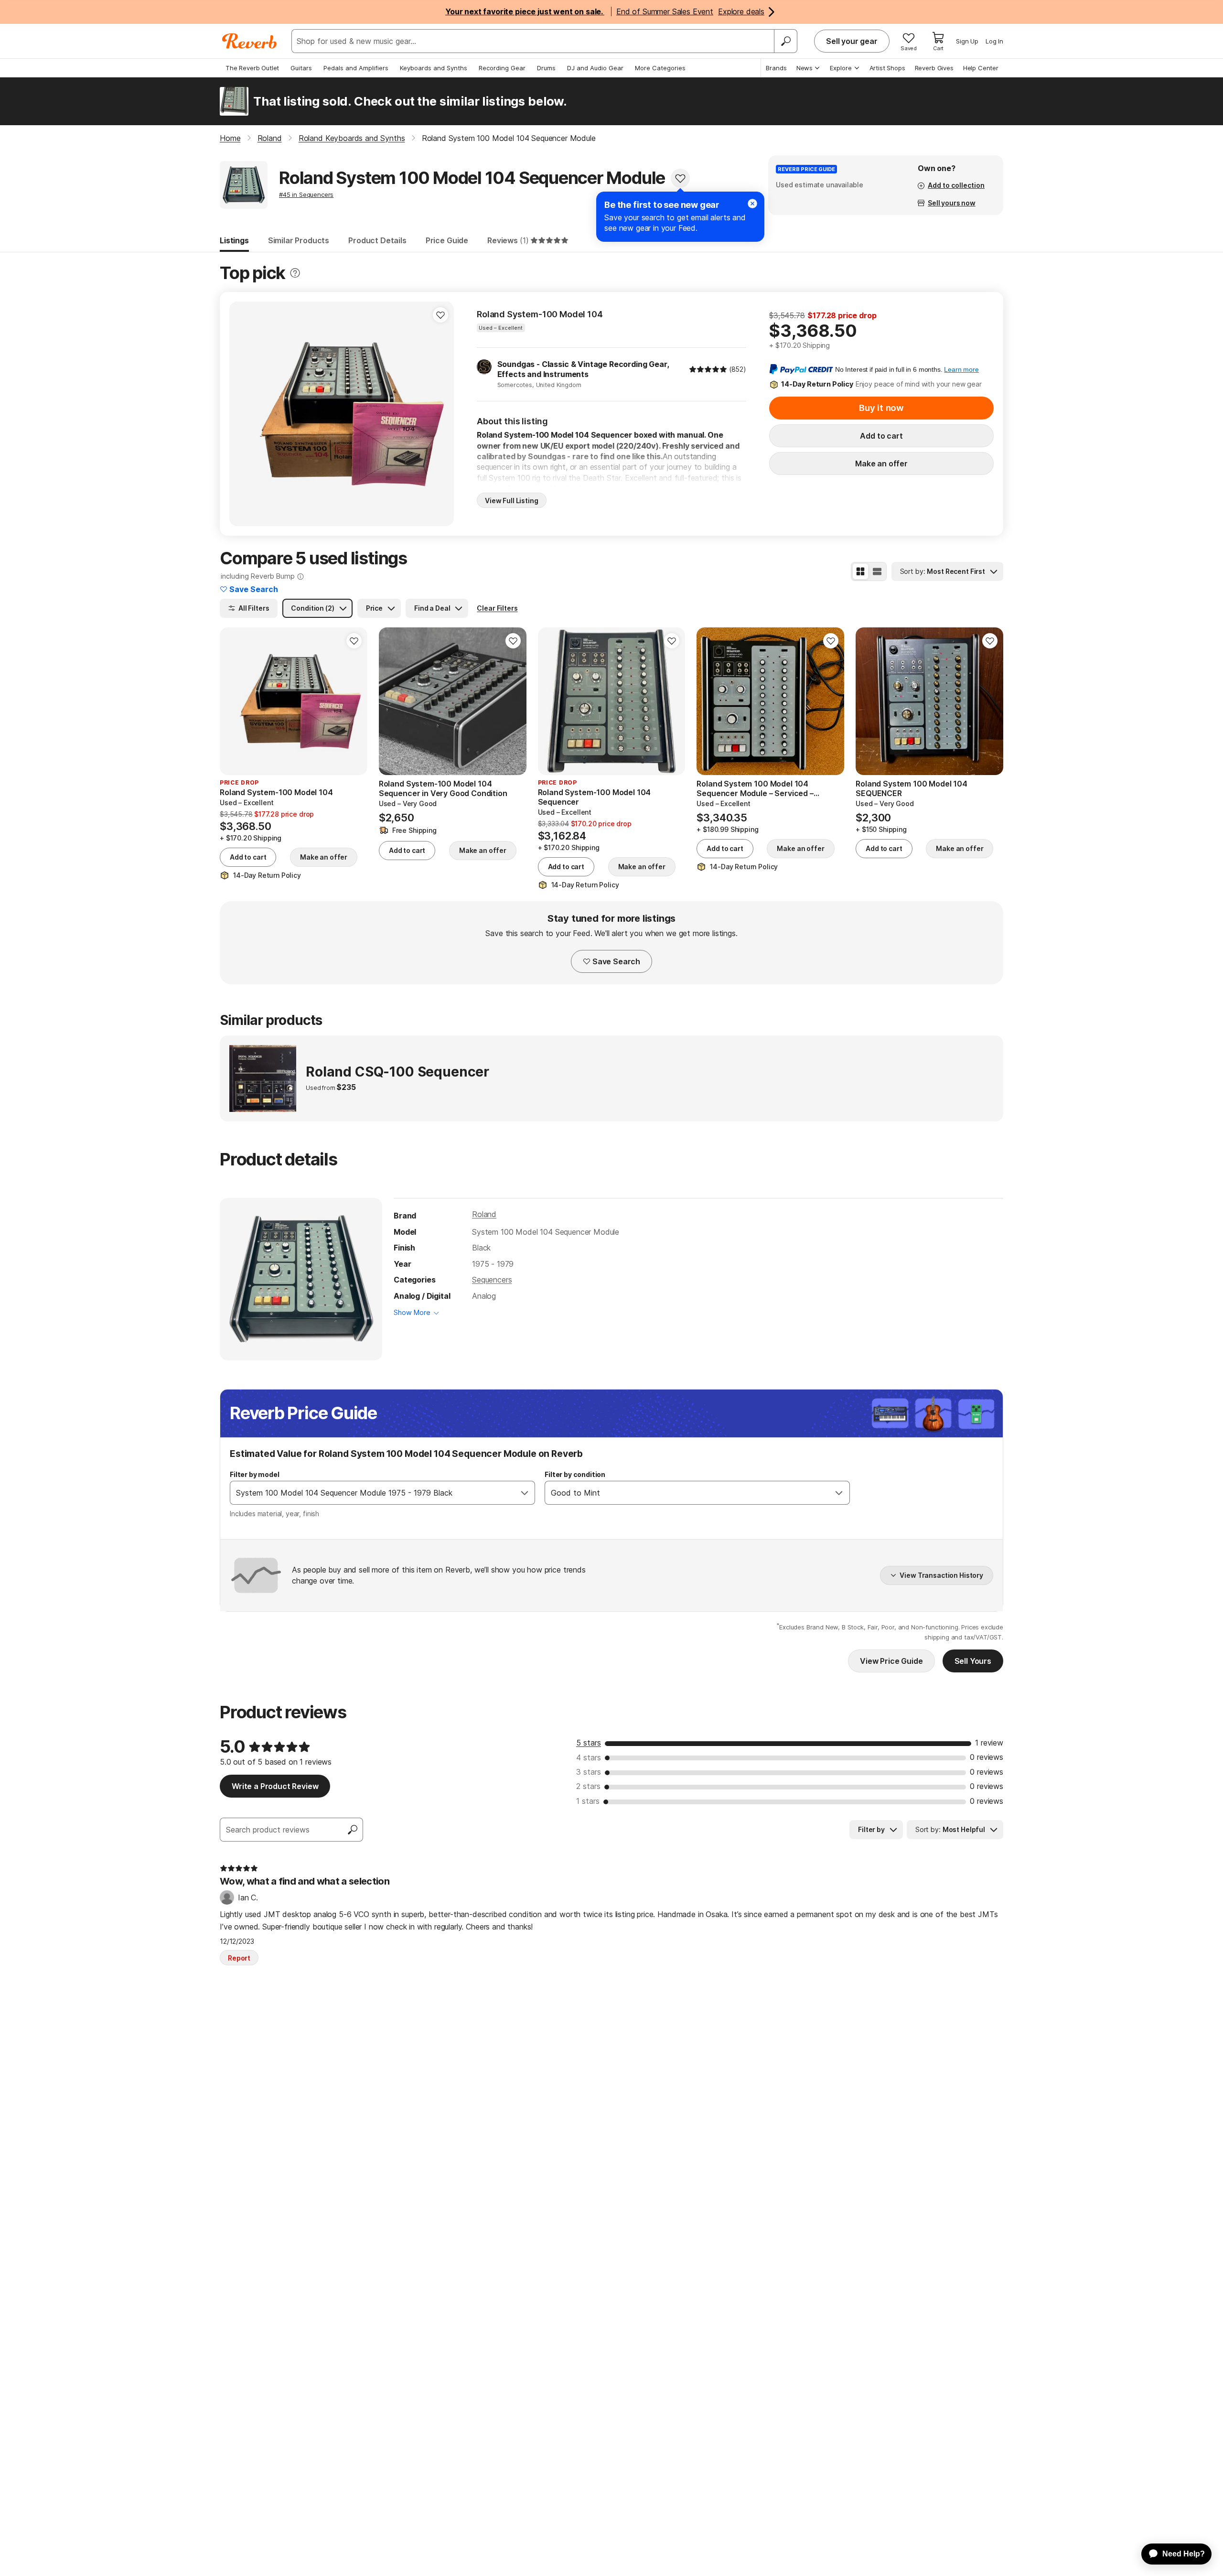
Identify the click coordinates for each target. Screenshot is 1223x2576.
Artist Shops (887, 68)
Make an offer (881, 463)
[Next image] (440, 414)
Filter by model (255, 1474)
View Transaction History (941, 1575)
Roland (484, 1214)
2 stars (588, 1786)
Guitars (301, 68)
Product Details (377, 240)
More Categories (660, 68)
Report (239, 1958)
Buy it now (881, 408)
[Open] (525, 1493)
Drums (546, 68)
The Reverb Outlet (252, 68)
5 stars (589, 1743)
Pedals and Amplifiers (356, 68)
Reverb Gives (934, 68)
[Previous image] (243, 414)
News (805, 68)
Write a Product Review (275, 1786)
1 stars (588, 1801)
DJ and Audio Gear (595, 68)
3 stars (589, 1772)
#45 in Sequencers (306, 194)
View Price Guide (891, 1661)
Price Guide (447, 240)
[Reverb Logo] (250, 41)
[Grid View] (860, 571)
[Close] (752, 204)
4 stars (589, 1757)
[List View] (877, 571)
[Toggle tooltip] (295, 273)
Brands (776, 68)
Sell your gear (852, 41)
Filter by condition (575, 1474)
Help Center (981, 68)
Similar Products (299, 240)
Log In (994, 41)
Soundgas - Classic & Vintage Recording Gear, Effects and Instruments (583, 369)
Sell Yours (973, 1661)
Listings (234, 240)
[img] (708, 369)
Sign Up (967, 41)
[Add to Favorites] (680, 178)
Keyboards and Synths (434, 68)
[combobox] (373, 1493)
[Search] (785, 41)
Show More (412, 1312)
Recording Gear (502, 68)
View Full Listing (512, 501)
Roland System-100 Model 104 (540, 314)
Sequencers (492, 1280)
